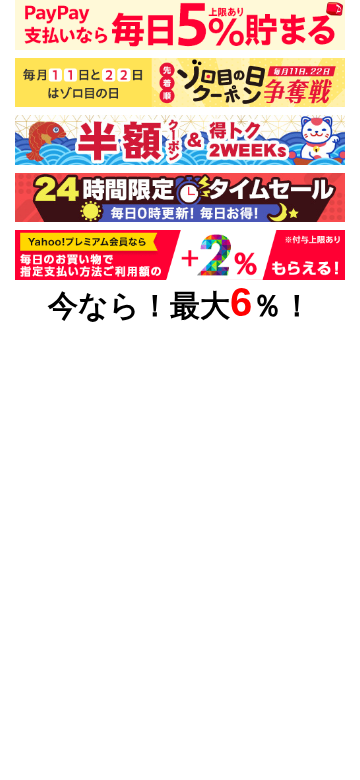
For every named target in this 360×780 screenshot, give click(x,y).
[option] (180, 140)
